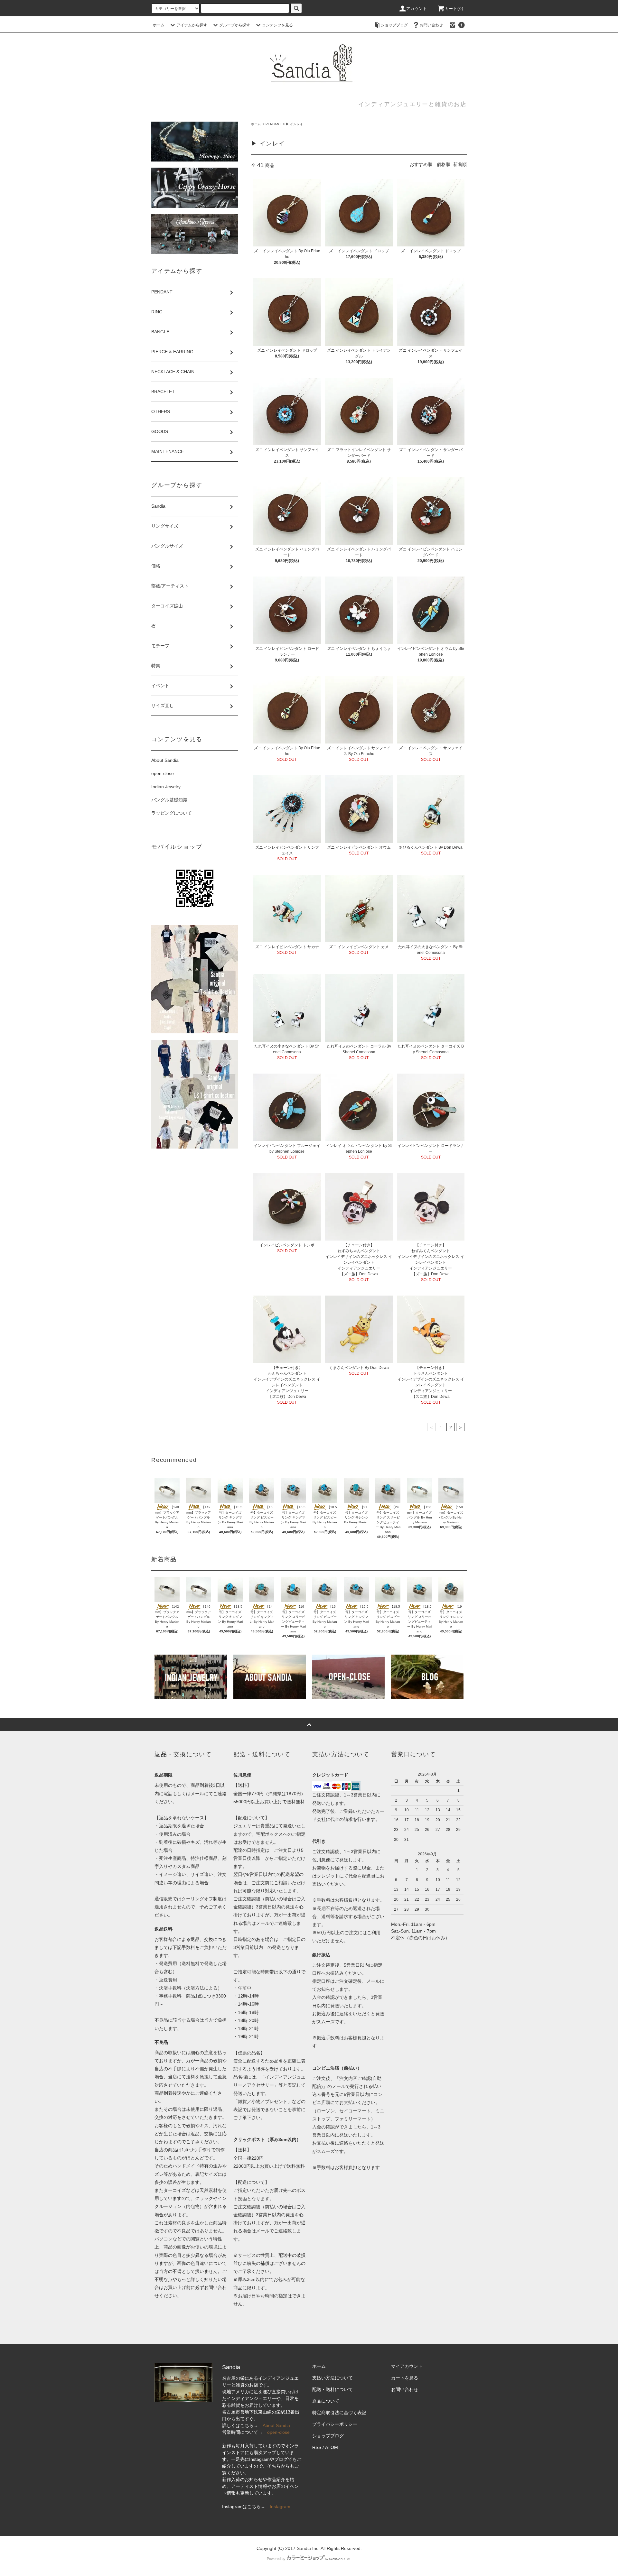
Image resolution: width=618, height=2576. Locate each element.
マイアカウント (407, 2366)
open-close (163, 773)
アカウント (417, 9)
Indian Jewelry (166, 787)
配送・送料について (332, 2389)
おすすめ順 (421, 164)
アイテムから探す (192, 25)
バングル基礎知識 (169, 800)
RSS (317, 2447)
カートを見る (405, 2378)
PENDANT (273, 124)
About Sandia (165, 760)
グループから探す (235, 25)
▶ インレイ (294, 124)
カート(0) (454, 9)
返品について (326, 2401)
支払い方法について (332, 2378)
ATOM (332, 2447)
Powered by (276, 2559)
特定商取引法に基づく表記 (339, 2413)
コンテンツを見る (277, 25)
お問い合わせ (431, 25)
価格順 (444, 164)
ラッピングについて (172, 813)
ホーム (159, 25)
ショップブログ (394, 25)
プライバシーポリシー (335, 2424)
